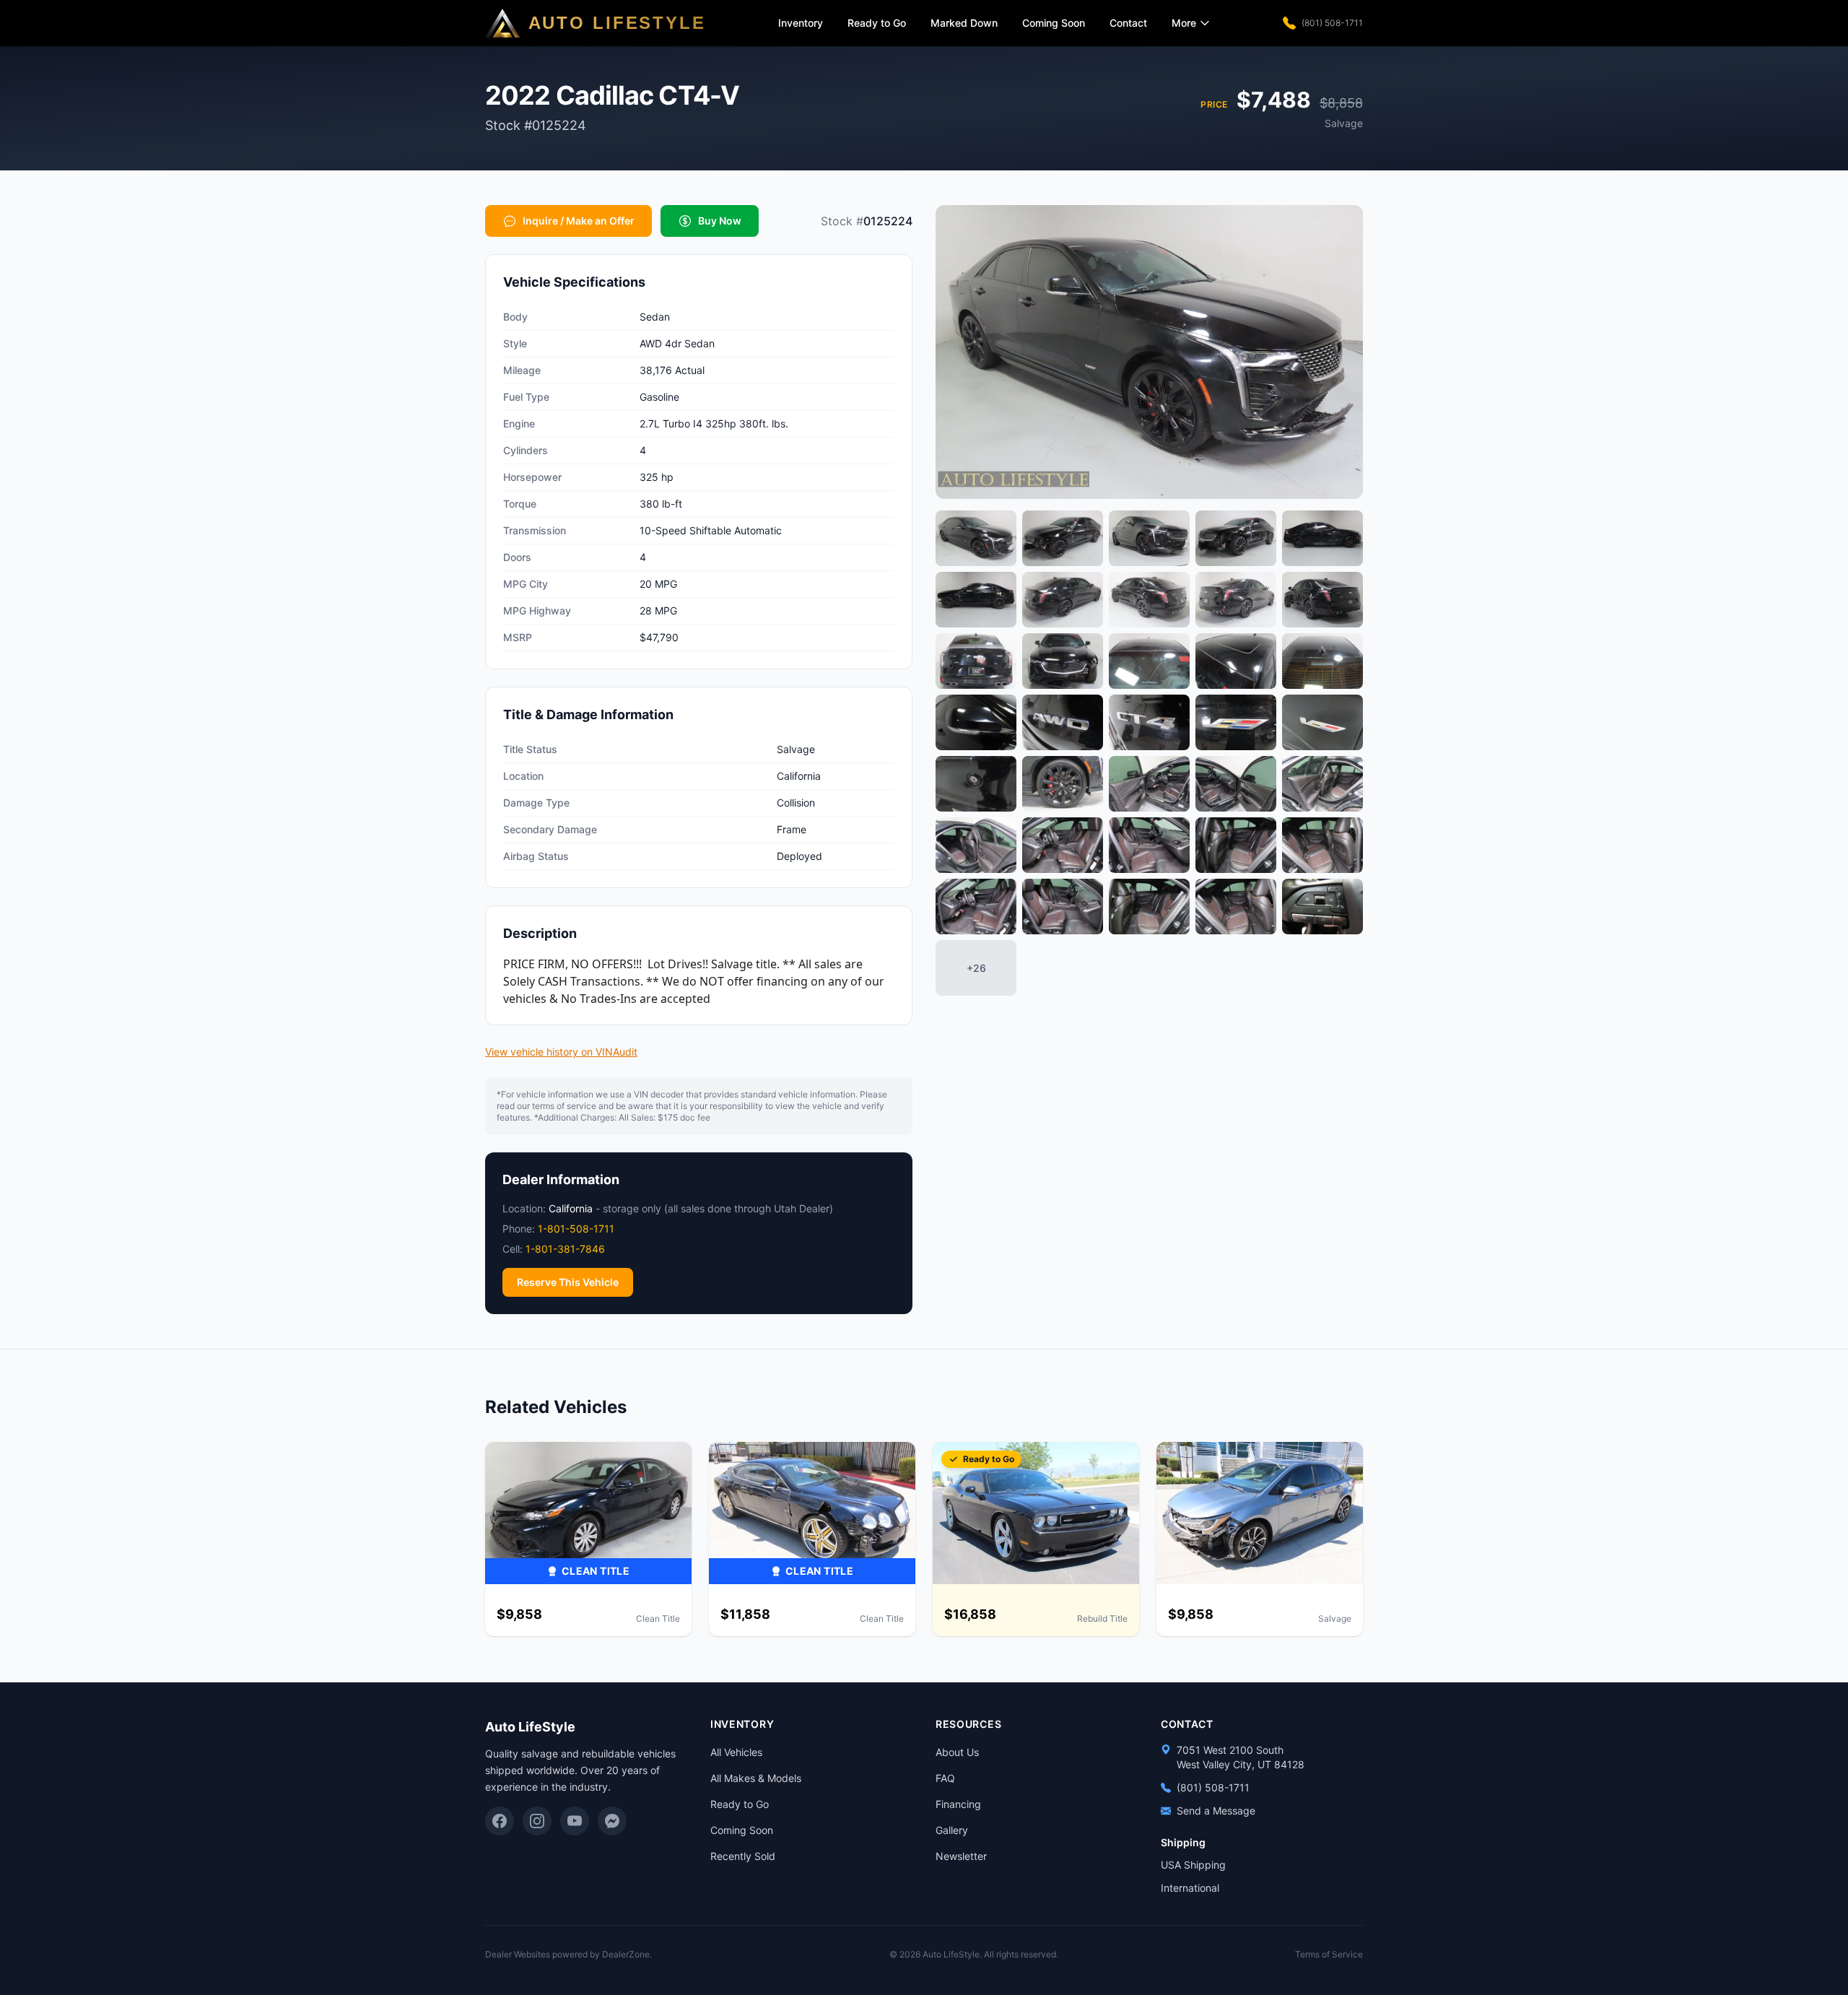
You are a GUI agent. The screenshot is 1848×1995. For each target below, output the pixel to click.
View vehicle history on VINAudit (561, 1052)
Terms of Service (1329, 1954)
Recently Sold (743, 1856)
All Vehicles (736, 1752)
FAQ (945, 1778)
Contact (1128, 23)
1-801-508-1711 (576, 1229)
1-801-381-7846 (565, 1249)
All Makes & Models (756, 1778)
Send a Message (1216, 1811)
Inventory (801, 23)
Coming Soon (1054, 23)
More (1184, 23)
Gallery (952, 1830)
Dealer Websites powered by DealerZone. (568, 1954)
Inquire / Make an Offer (579, 221)
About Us (957, 1752)
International (1190, 1888)
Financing (958, 1804)
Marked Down (964, 23)
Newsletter (961, 1856)
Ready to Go (877, 23)
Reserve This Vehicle (568, 1282)
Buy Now (720, 221)
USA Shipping (1193, 1865)
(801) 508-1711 (1332, 23)
